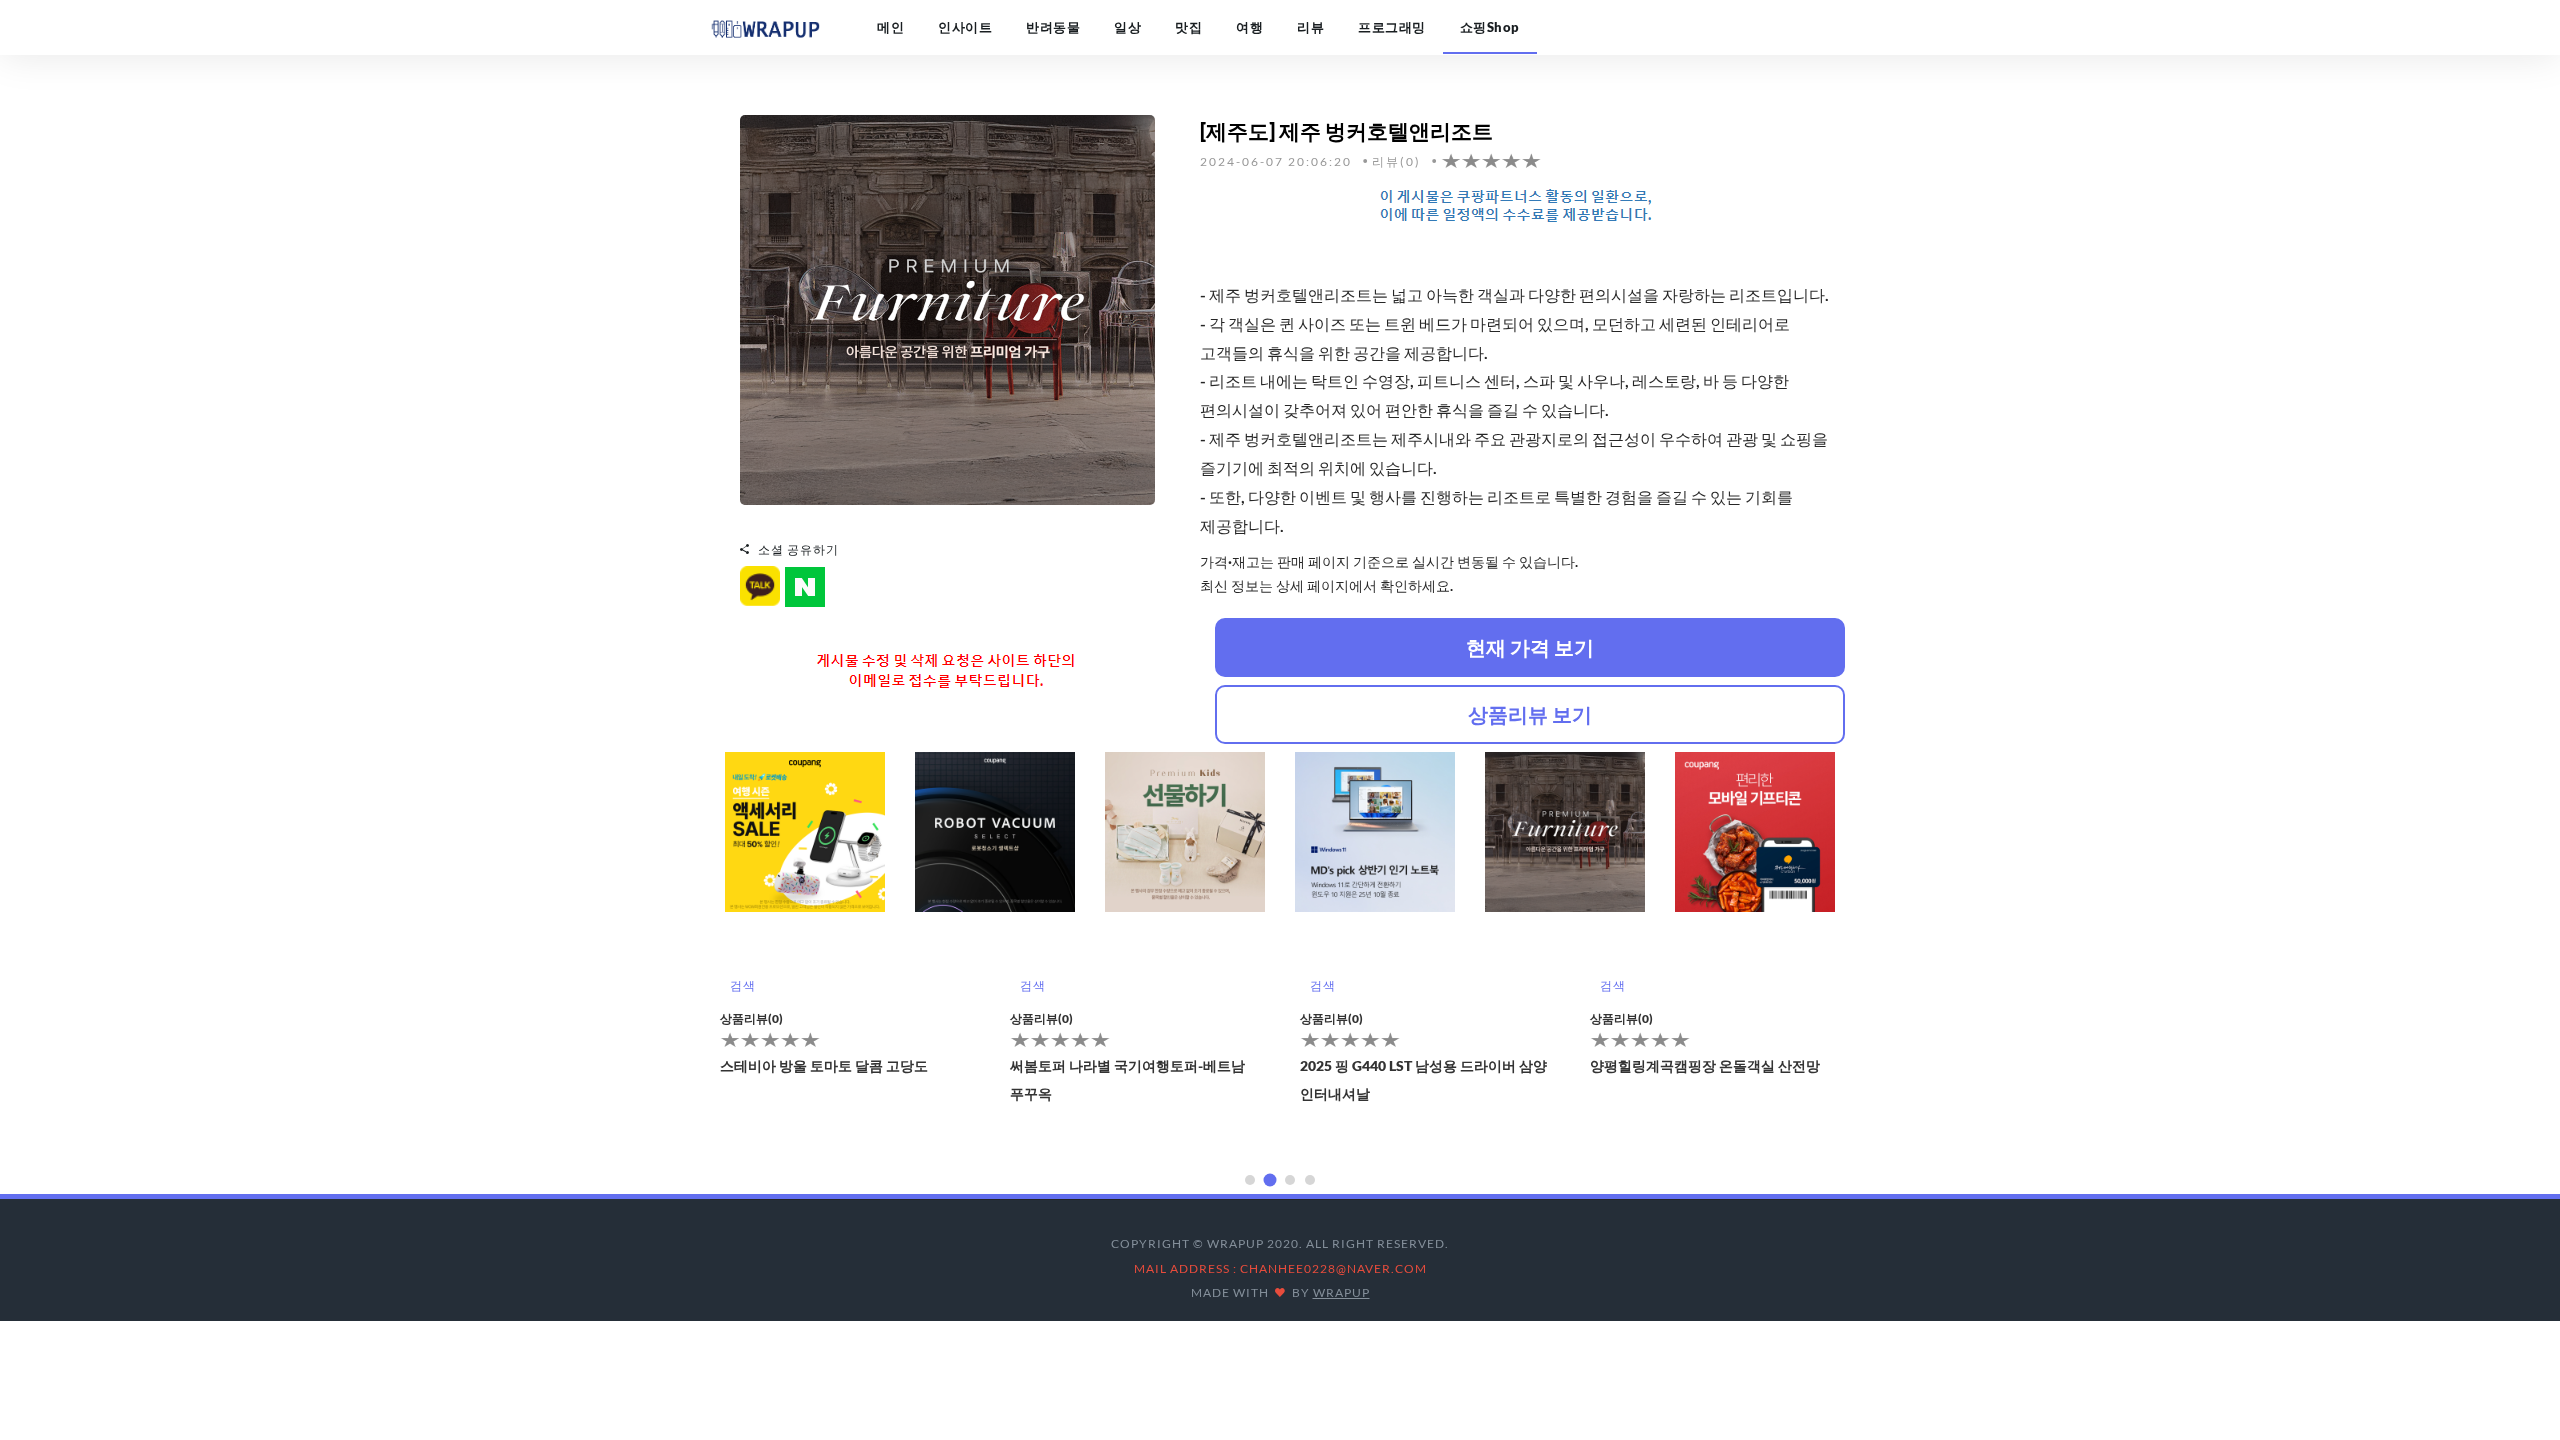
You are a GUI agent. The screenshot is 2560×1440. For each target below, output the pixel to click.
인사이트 (965, 27)
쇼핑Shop (1490, 27)
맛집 (1188, 27)
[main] (765, 27)
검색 (742, 985)
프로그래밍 (1392, 27)
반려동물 (1053, 27)
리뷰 (1310, 27)
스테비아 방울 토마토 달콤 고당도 (824, 1065)
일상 (1127, 27)
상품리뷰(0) (751, 1018)
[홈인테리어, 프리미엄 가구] (947, 308)
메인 (890, 27)
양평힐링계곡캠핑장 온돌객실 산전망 (1705, 1065)
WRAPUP (1341, 1292)
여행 (1249, 27)
